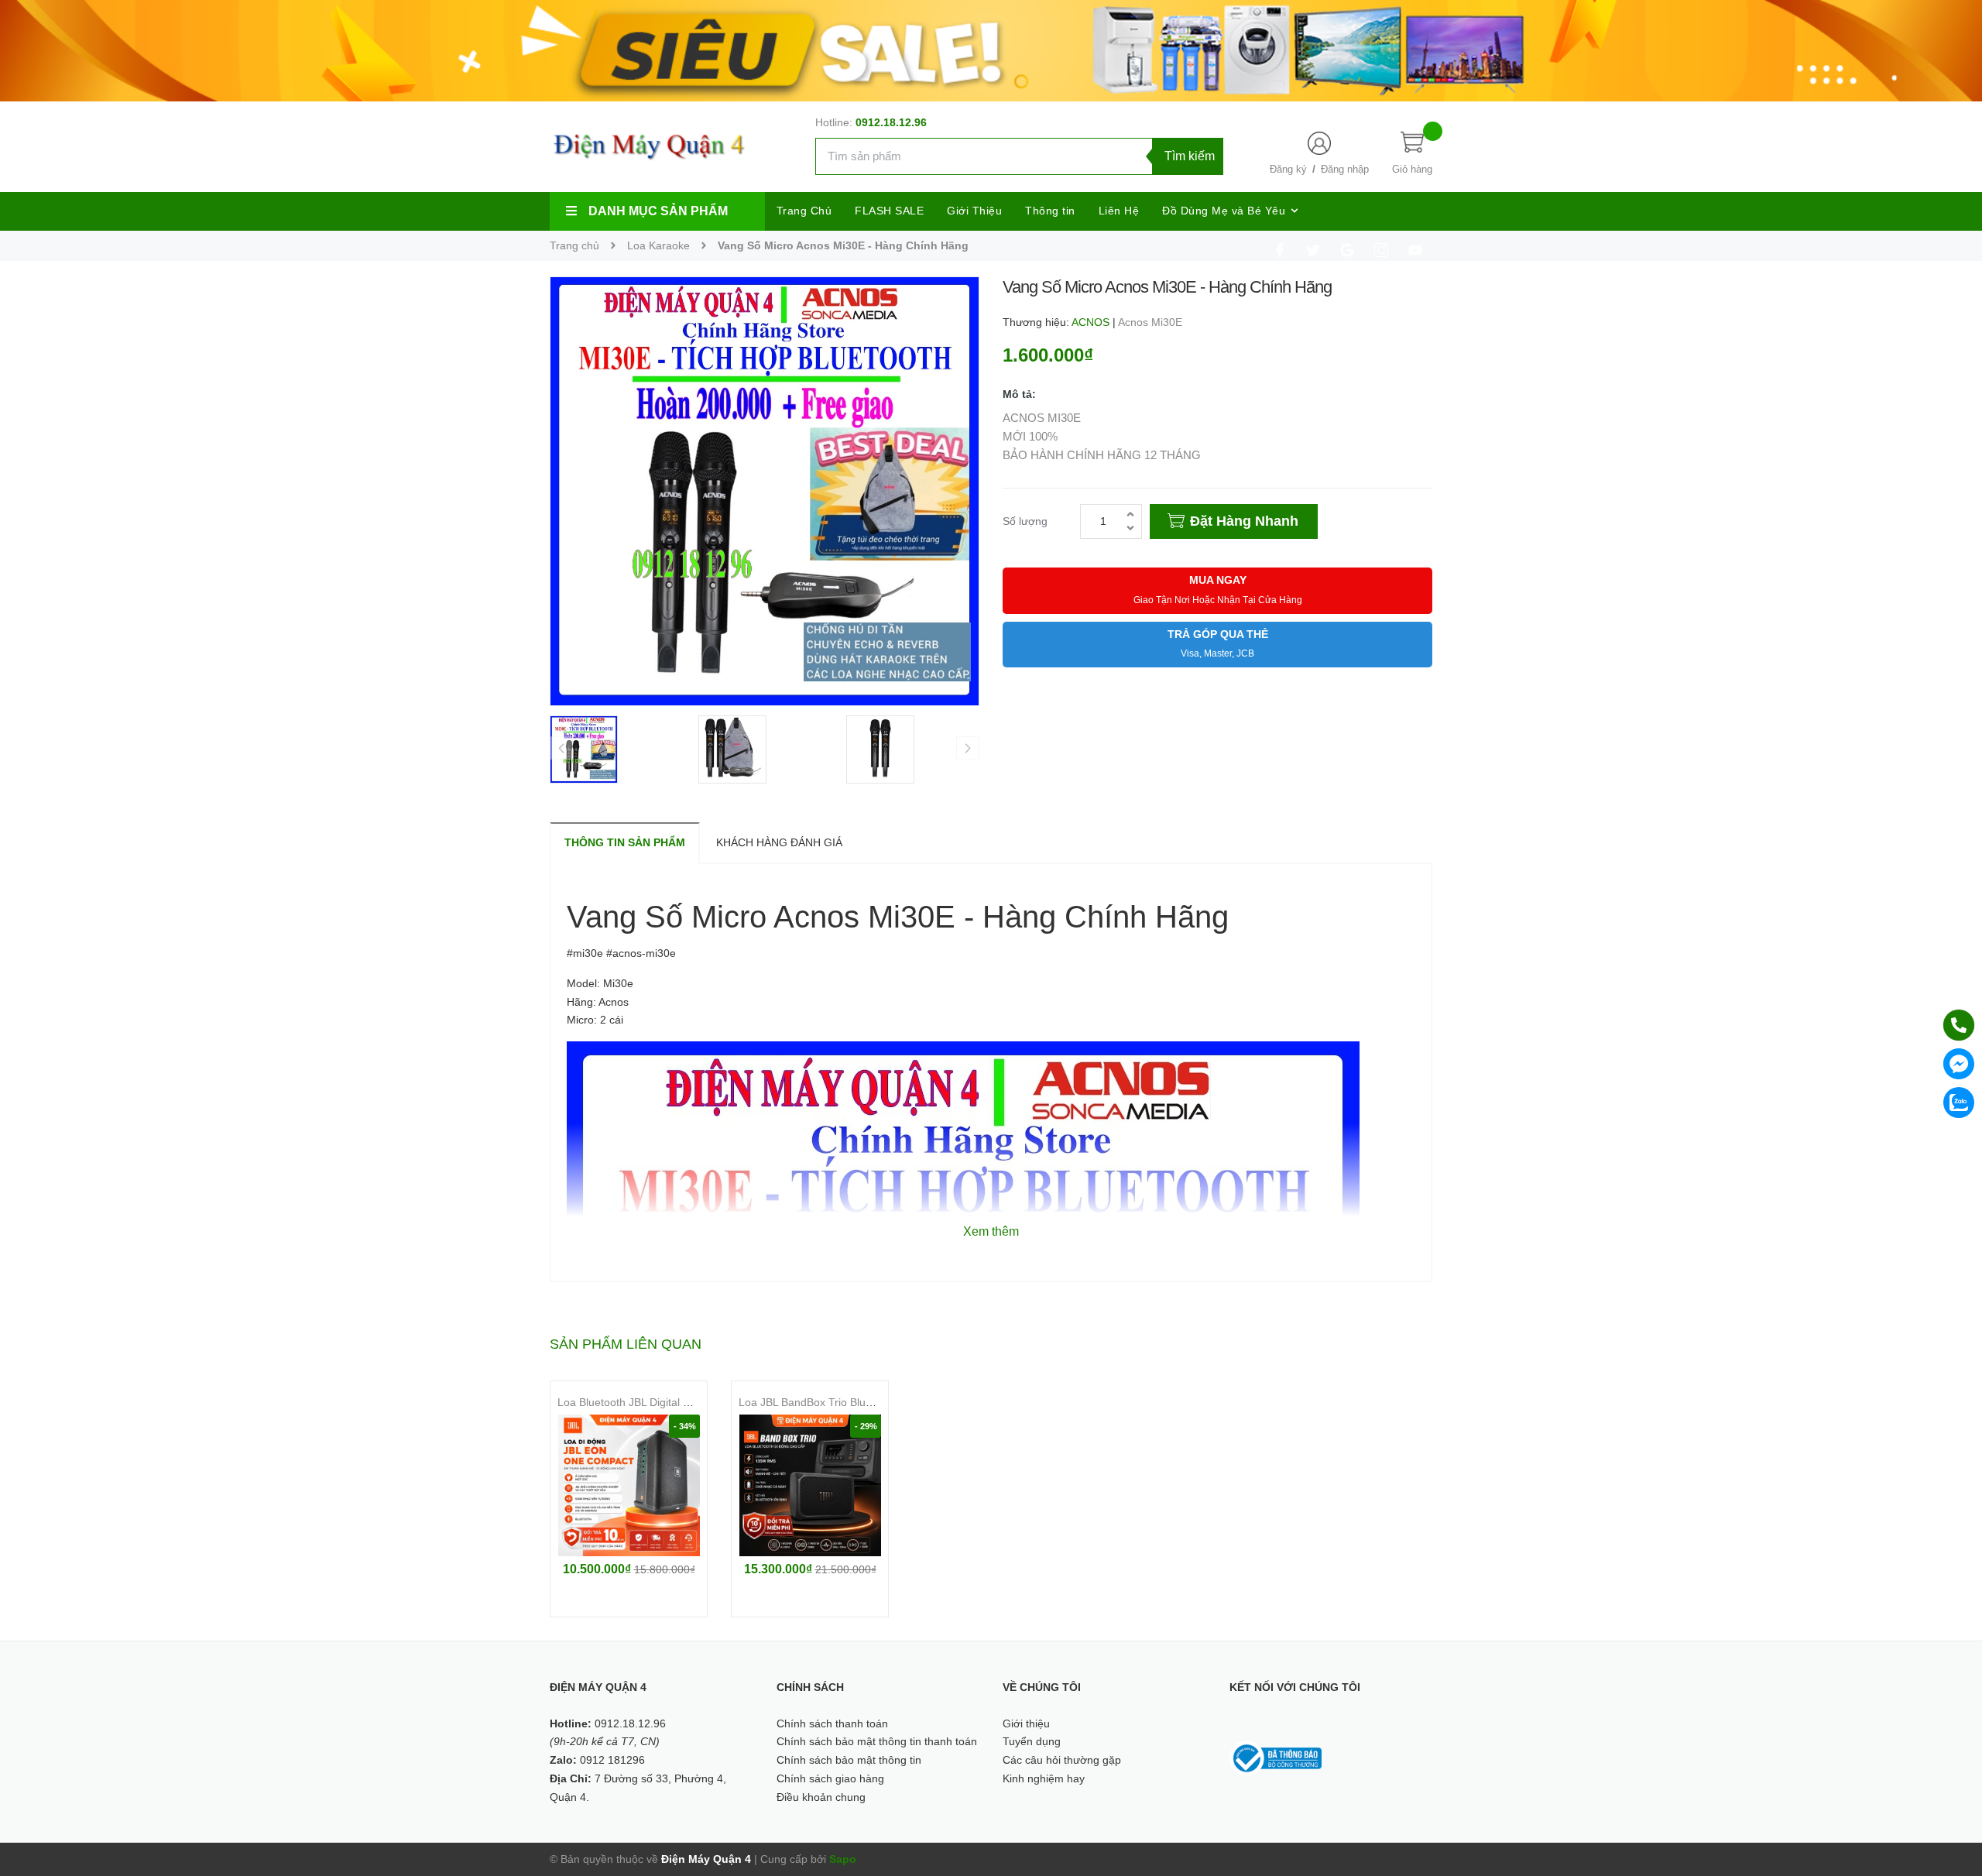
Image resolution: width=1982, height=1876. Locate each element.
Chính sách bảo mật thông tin (849, 1760)
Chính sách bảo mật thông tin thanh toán (877, 1741)
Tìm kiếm (1190, 156)
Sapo (843, 1859)
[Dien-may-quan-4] (991, 50)
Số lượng (1025, 521)
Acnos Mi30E (1150, 322)
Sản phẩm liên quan (626, 1344)
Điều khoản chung (821, 1797)
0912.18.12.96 (891, 122)
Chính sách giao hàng (830, 1778)
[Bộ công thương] (1276, 1758)
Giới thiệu (1026, 1723)
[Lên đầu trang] (1951, 1795)
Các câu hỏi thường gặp (1062, 1760)
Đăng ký (1288, 169)
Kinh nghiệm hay (1044, 1778)
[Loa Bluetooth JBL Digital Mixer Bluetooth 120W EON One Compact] (629, 1485)
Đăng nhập (1345, 169)
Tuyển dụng (1032, 1741)
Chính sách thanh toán (832, 1723)
